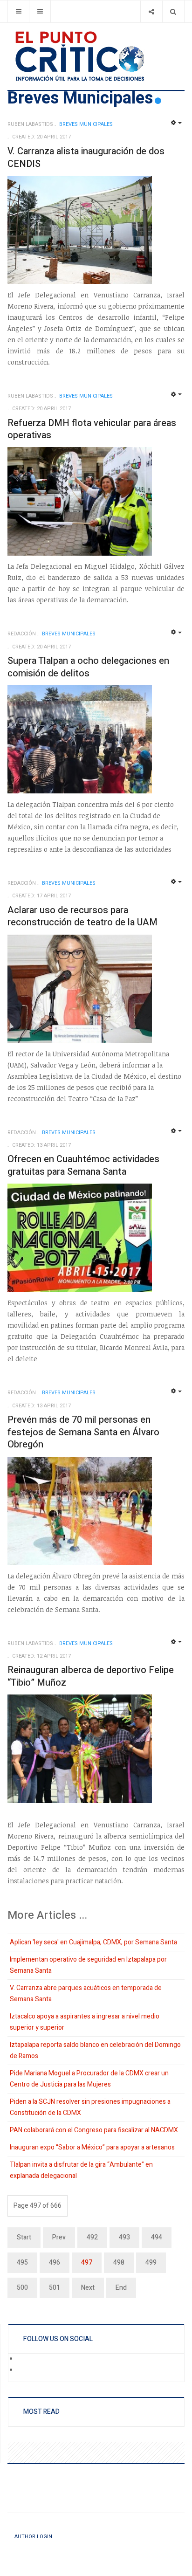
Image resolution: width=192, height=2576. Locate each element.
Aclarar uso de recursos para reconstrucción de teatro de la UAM (82, 916)
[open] (18, 11)
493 (124, 2237)
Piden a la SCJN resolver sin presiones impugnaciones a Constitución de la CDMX (90, 2107)
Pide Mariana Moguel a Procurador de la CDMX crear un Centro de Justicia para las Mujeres (89, 2079)
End (121, 2288)
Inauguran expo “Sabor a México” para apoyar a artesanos (92, 2147)
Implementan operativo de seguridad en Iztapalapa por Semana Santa (88, 1965)
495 (22, 2263)
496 (55, 2263)
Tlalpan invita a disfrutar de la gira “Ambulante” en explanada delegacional (81, 2170)
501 (55, 2288)
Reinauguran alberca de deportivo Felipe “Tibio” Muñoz (91, 1676)
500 (22, 2288)
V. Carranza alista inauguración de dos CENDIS (86, 158)
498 (119, 2263)
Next (88, 2288)
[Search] (173, 11)
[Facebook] (24, 2360)
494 (157, 2237)
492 (92, 2237)
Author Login (33, 2537)
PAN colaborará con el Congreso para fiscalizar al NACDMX (94, 2130)
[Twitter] (24, 2371)
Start (24, 2237)
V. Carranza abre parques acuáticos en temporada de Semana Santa (86, 1994)
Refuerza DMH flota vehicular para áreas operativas (92, 429)
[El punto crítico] (96, 56)
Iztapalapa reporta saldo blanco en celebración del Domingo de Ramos (95, 2050)
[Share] (151, 11)
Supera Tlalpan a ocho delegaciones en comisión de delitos (88, 667)
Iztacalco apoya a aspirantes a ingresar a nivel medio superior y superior (85, 2022)
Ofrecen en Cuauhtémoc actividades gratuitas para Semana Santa (83, 1165)
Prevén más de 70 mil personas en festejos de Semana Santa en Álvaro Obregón (83, 1432)
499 (151, 2263)
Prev (59, 2237)
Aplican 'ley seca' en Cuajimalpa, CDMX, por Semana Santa (93, 1942)
